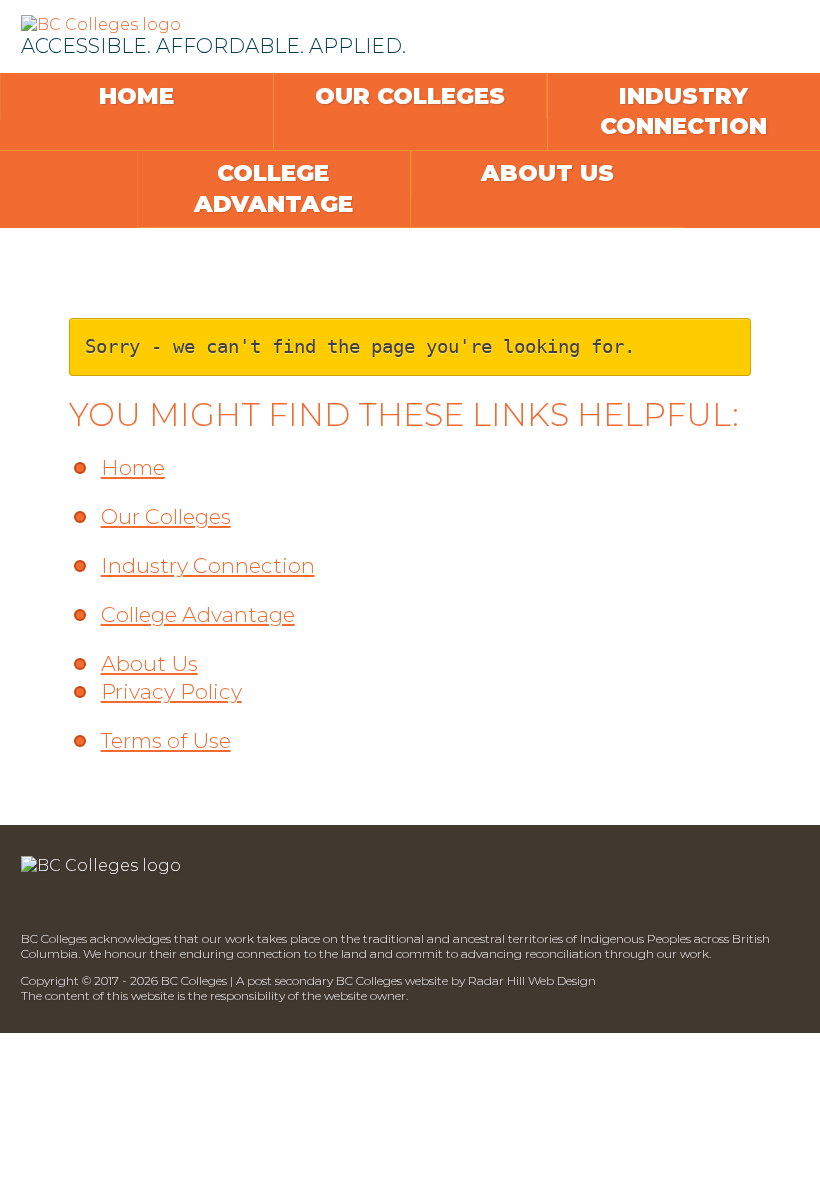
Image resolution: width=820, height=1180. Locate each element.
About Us (547, 173)
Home (136, 96)
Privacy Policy (171, 691)
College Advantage (273, 188)
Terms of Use (166, 740)
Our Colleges (410, 96)
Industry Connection (683, 111)
